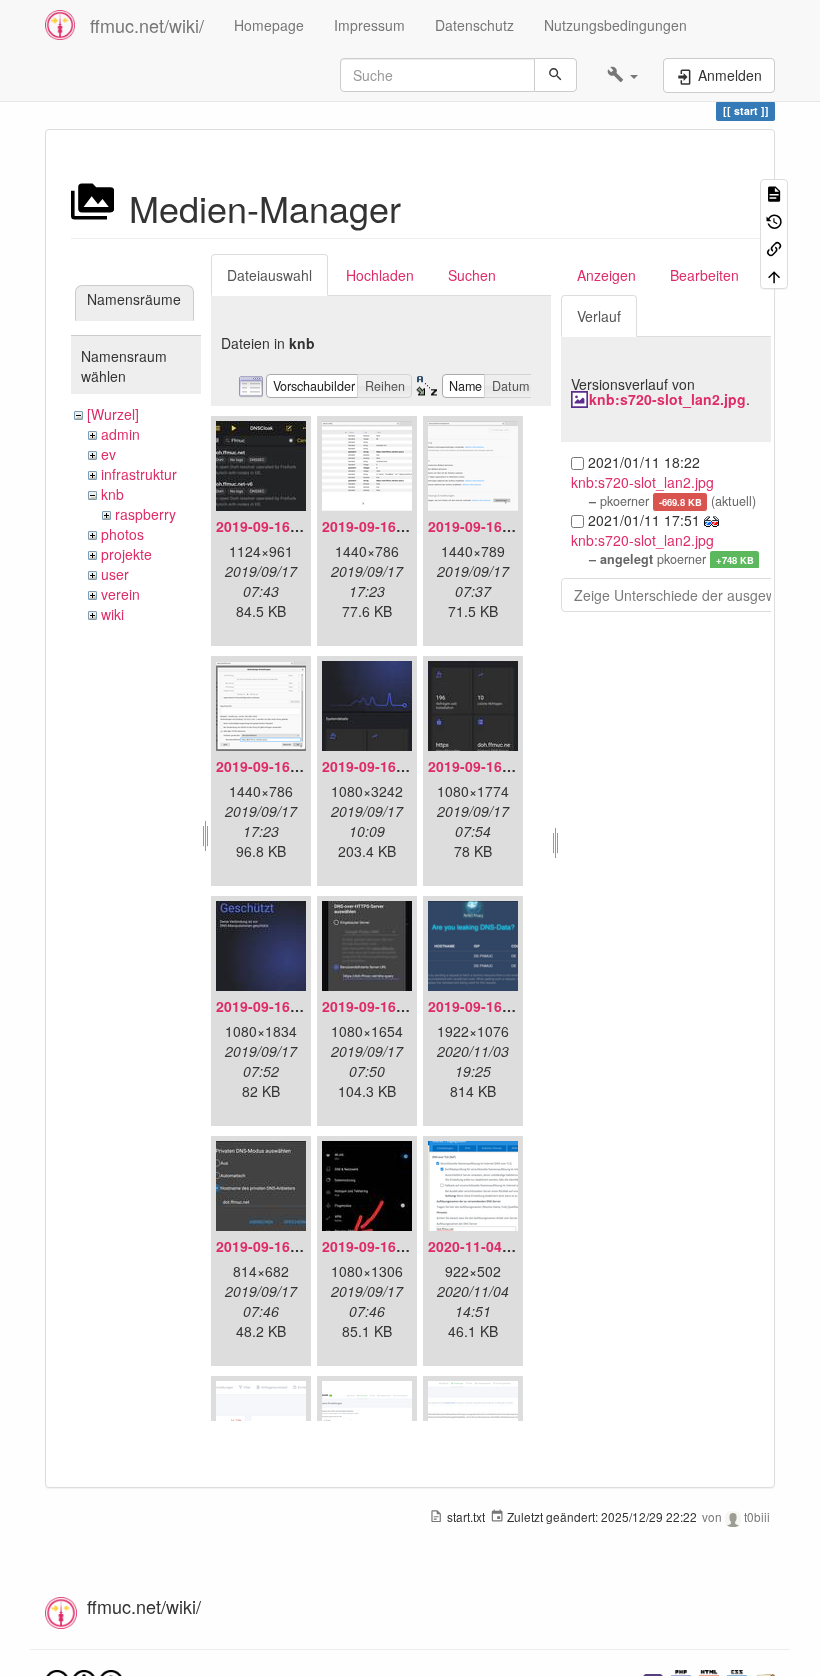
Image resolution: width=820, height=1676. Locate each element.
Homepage (269, 25)
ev (108, 454)
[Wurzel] (113, 414)
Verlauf (599, 316)
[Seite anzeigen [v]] (774, 192)
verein (120, 594)
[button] (622, 75)
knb (112, 494)
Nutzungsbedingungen (615, 25)
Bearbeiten (704, 275)
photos (122, 534)
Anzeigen (606, 275)
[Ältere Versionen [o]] (774, 219)
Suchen (472, 275)
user (115, 574)
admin (120, 434)
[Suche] (555, 75)
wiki (112, 614)
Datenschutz (474, 25)
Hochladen (380, 275)
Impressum (369, 25)
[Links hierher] (774, 247)
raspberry (145, 514)
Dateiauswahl (269, 275)
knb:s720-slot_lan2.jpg (667, 399)
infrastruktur (139, 474)
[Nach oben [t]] (774, 274)
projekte (126, 554)
